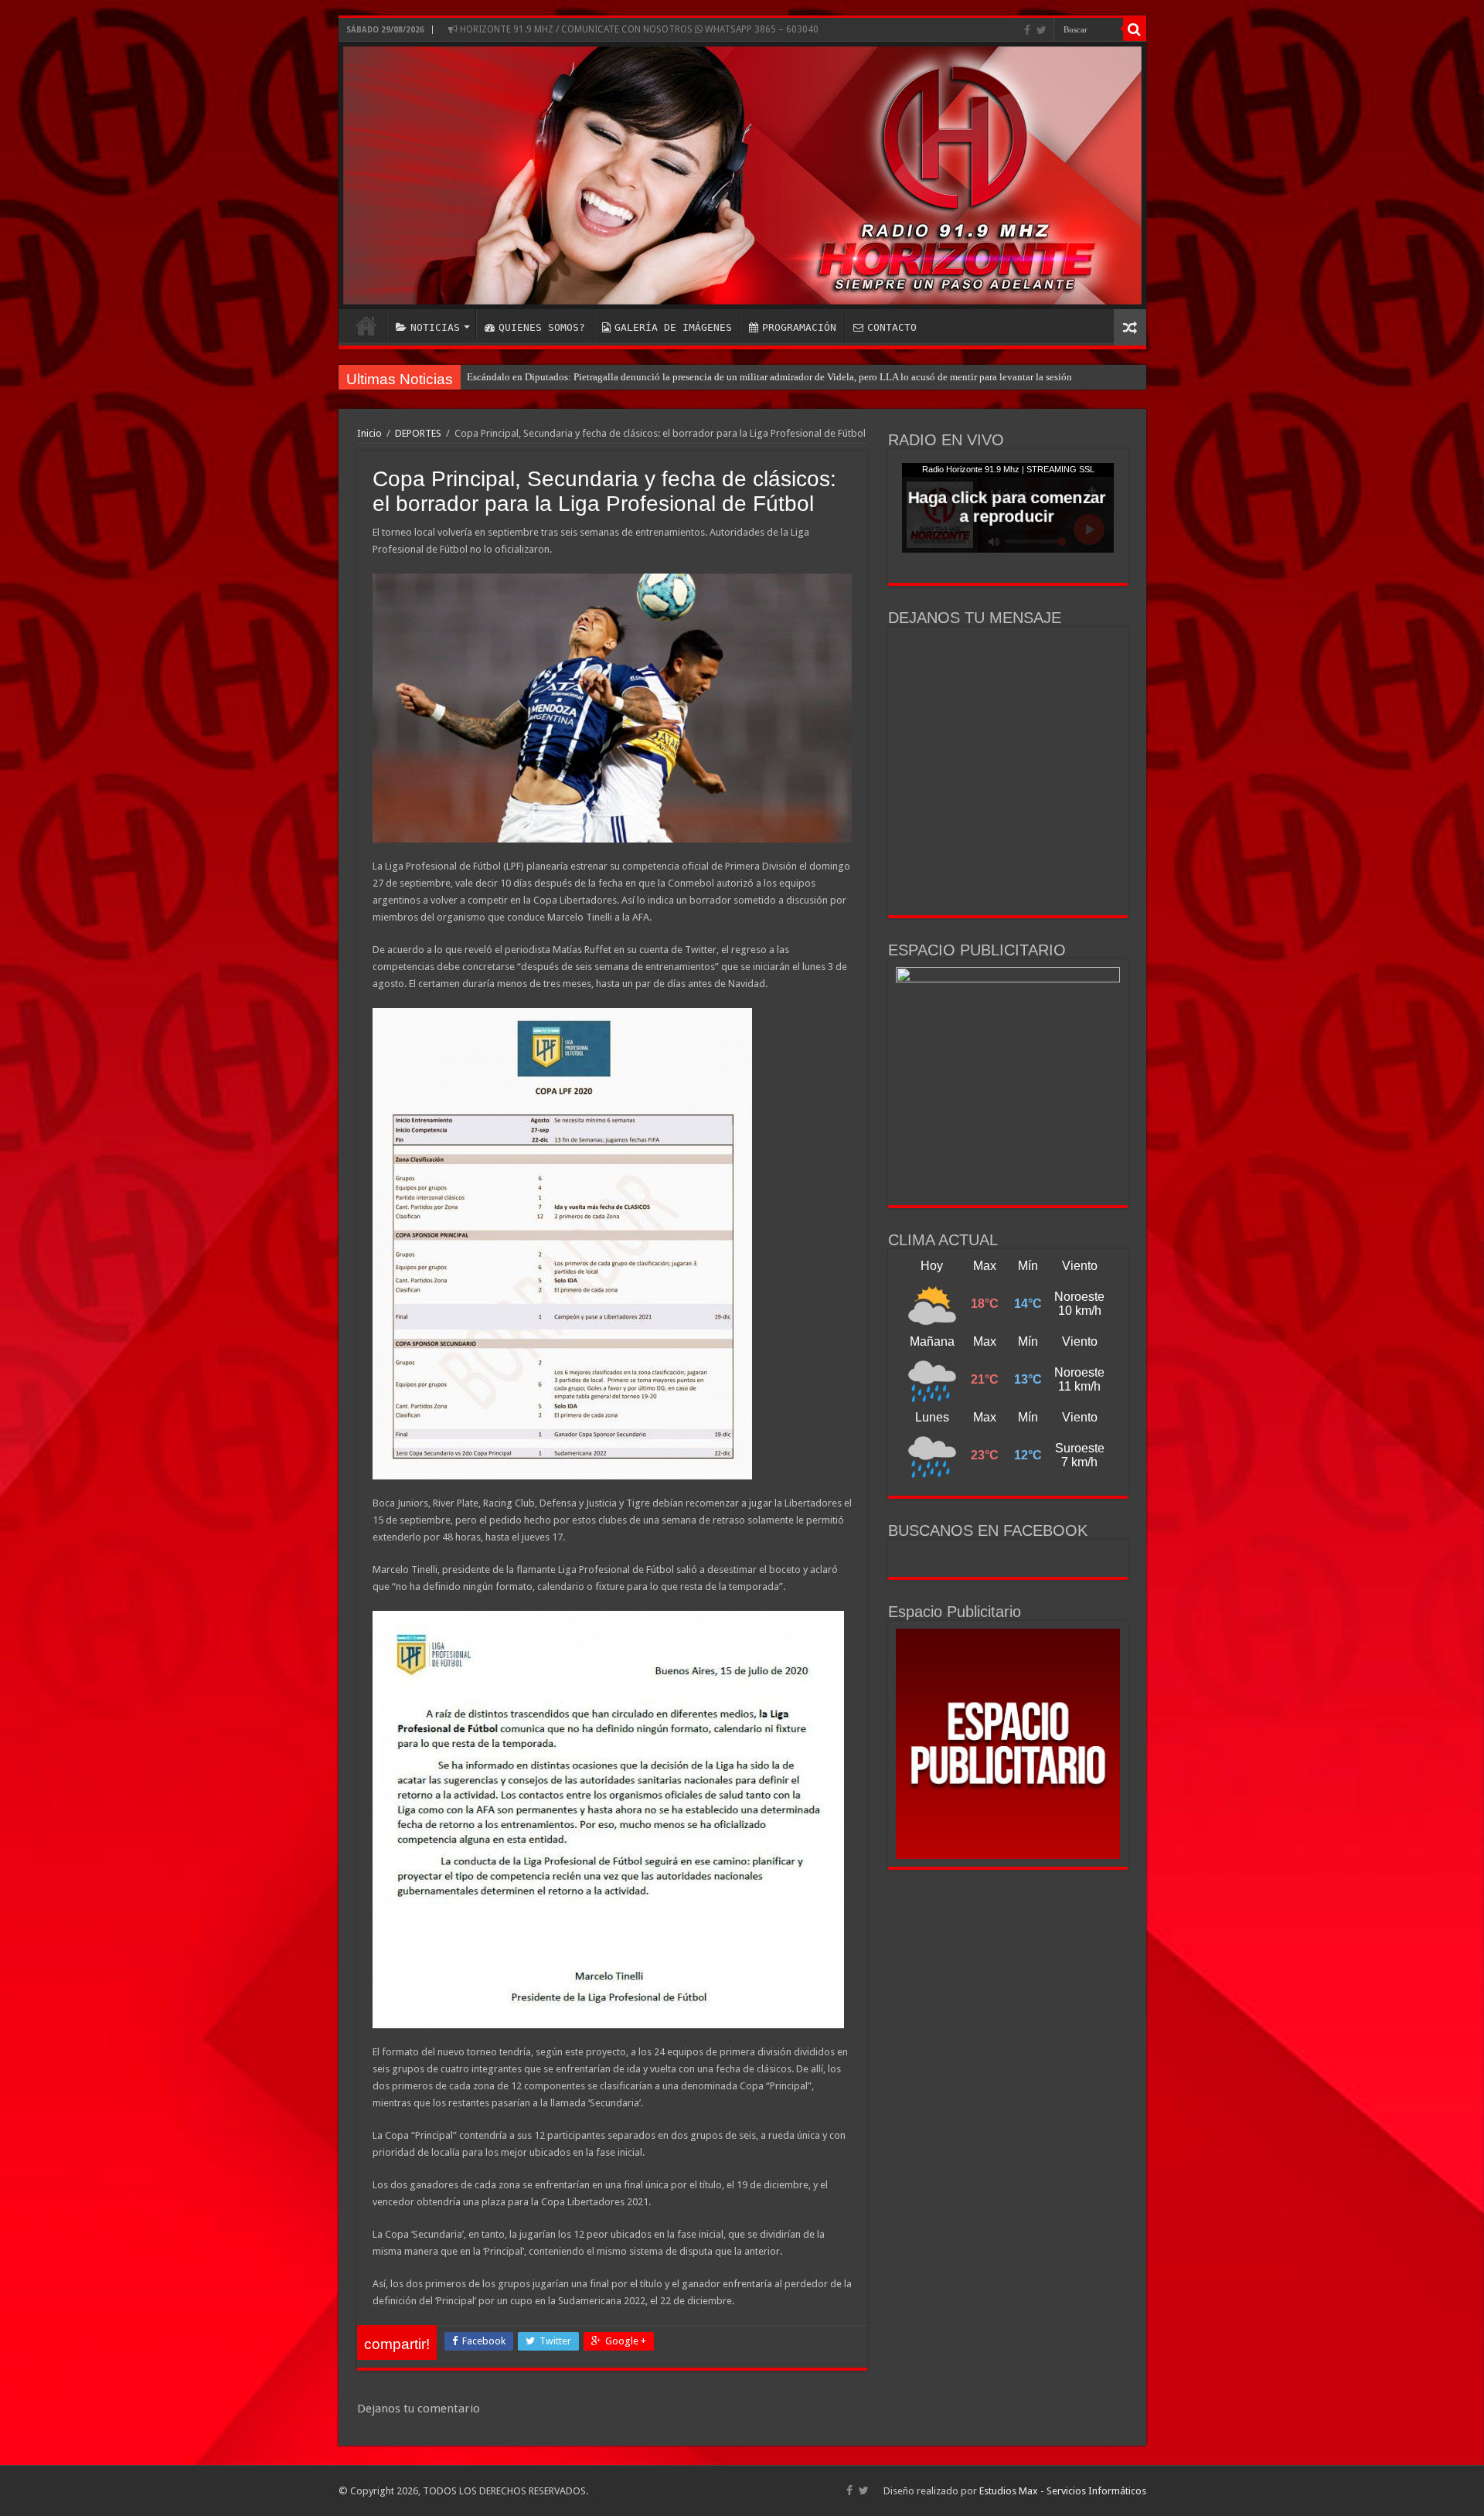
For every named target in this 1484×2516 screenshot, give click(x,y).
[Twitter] (1042, 30)
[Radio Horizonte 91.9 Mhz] (742, 175)
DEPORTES (418, 433)
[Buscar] (1135, 29)
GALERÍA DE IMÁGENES (673, 327)
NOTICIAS (435, 327)
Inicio (369, 433)
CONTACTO (892, 327)
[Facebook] (1027, 30)
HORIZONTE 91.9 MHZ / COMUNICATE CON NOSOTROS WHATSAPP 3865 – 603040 (638, 29)
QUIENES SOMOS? (542, 327)
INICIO (366, 325)
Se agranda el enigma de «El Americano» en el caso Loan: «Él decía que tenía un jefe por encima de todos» (690, 377)
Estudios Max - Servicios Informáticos (1063, 2491)
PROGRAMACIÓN (799, 327)
